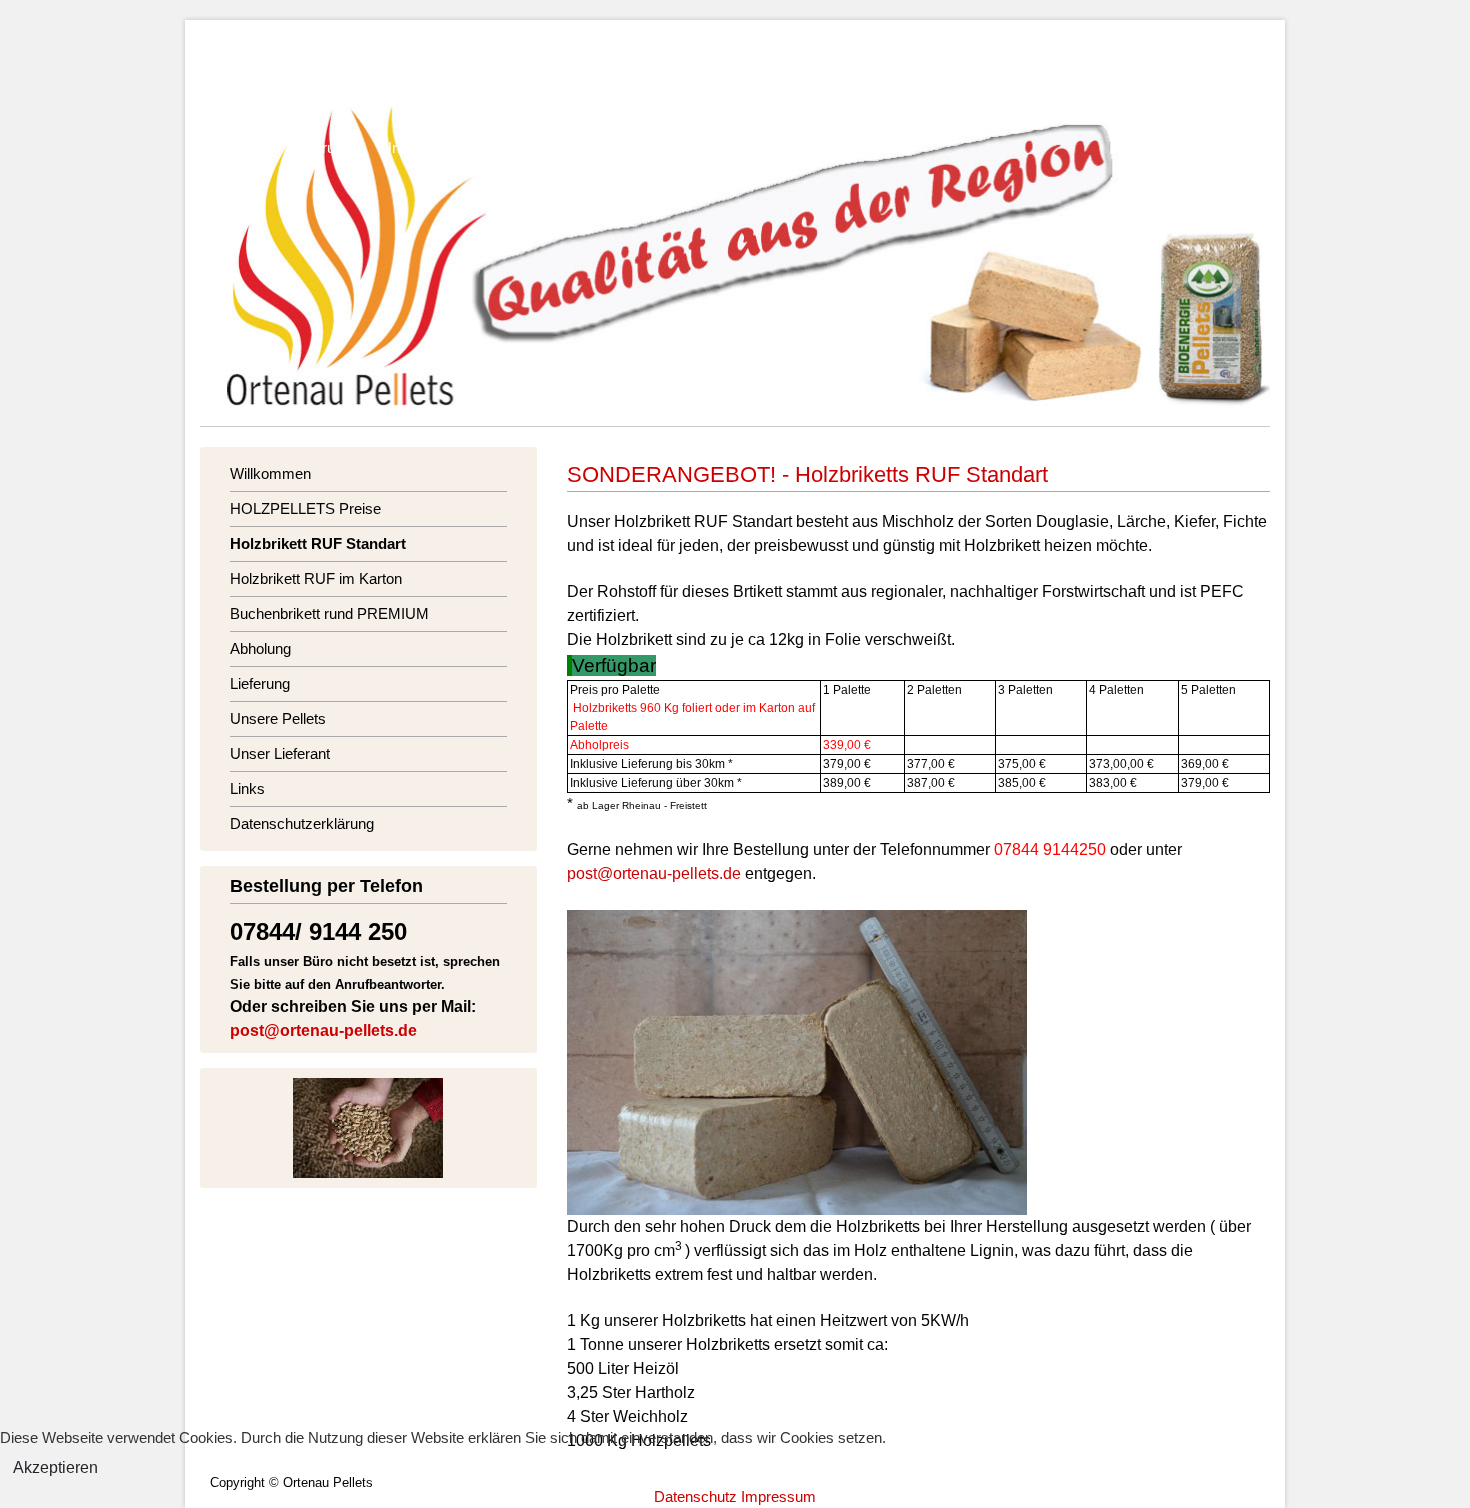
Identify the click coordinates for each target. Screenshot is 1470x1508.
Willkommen (240, 87)
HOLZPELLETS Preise (406, 87)
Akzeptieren (55, 1467)
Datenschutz (695, 1496)
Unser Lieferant (557, 147)
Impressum (778, 1496)
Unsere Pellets (429, 147)
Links (654, 147)
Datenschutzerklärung (774, 147)
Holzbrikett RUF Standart (594, 87)
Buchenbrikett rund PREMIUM (1007, 87)
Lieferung (321, 147)
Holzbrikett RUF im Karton (792, 87)
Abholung (230, 147)
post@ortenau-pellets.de (323, 1030)
